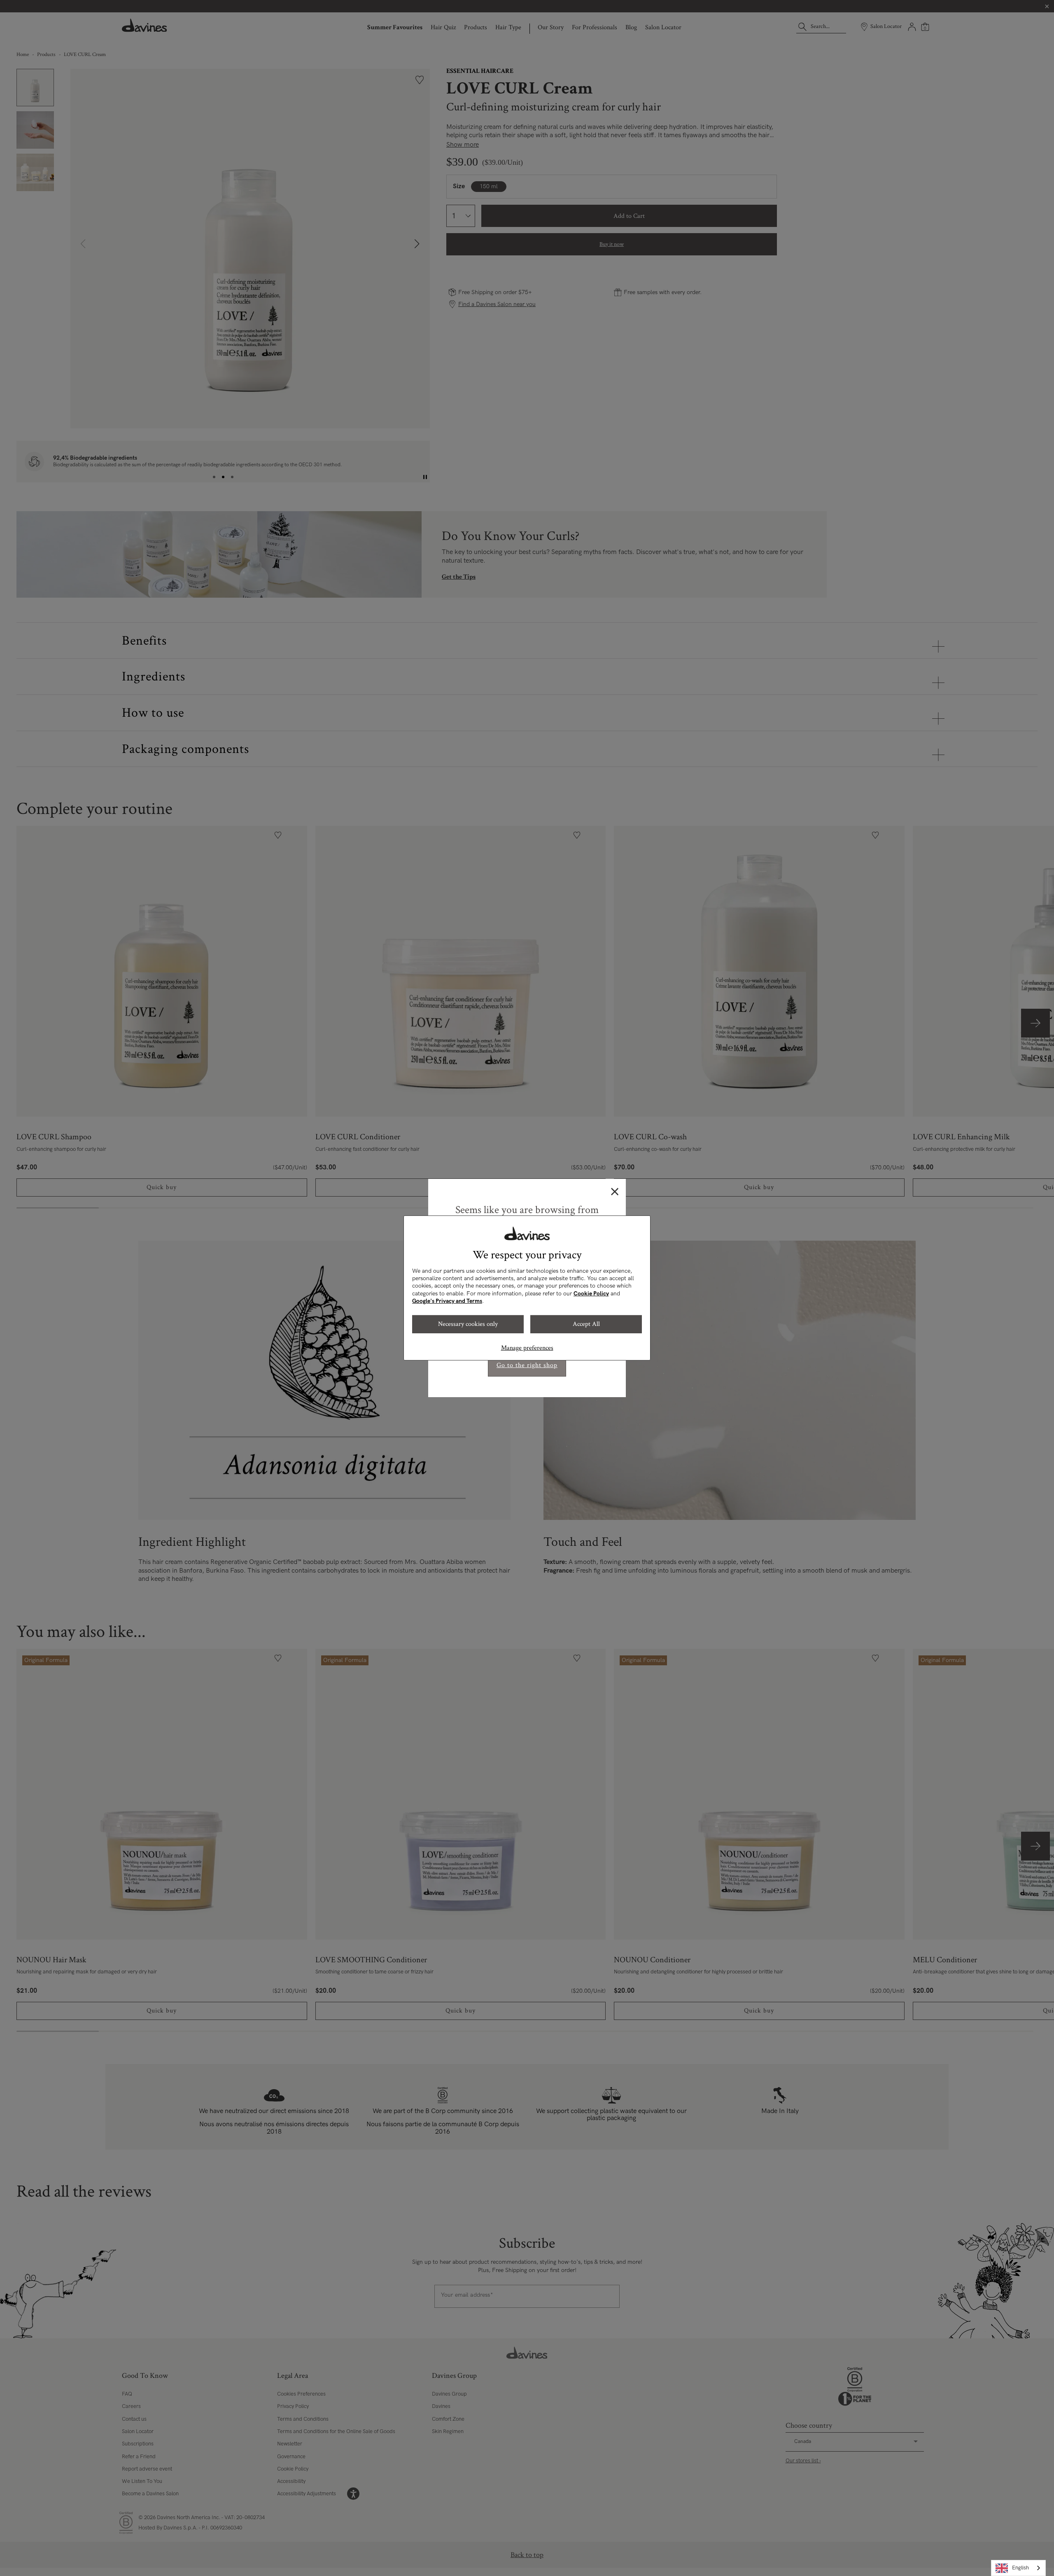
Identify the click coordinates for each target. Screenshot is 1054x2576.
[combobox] (1018, 2568)
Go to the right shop (527, 1365)
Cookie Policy (591, 1294)
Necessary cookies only (468, 1324)
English (1020, 2568)
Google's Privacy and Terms (447, 1301)
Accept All (586, 1324)
